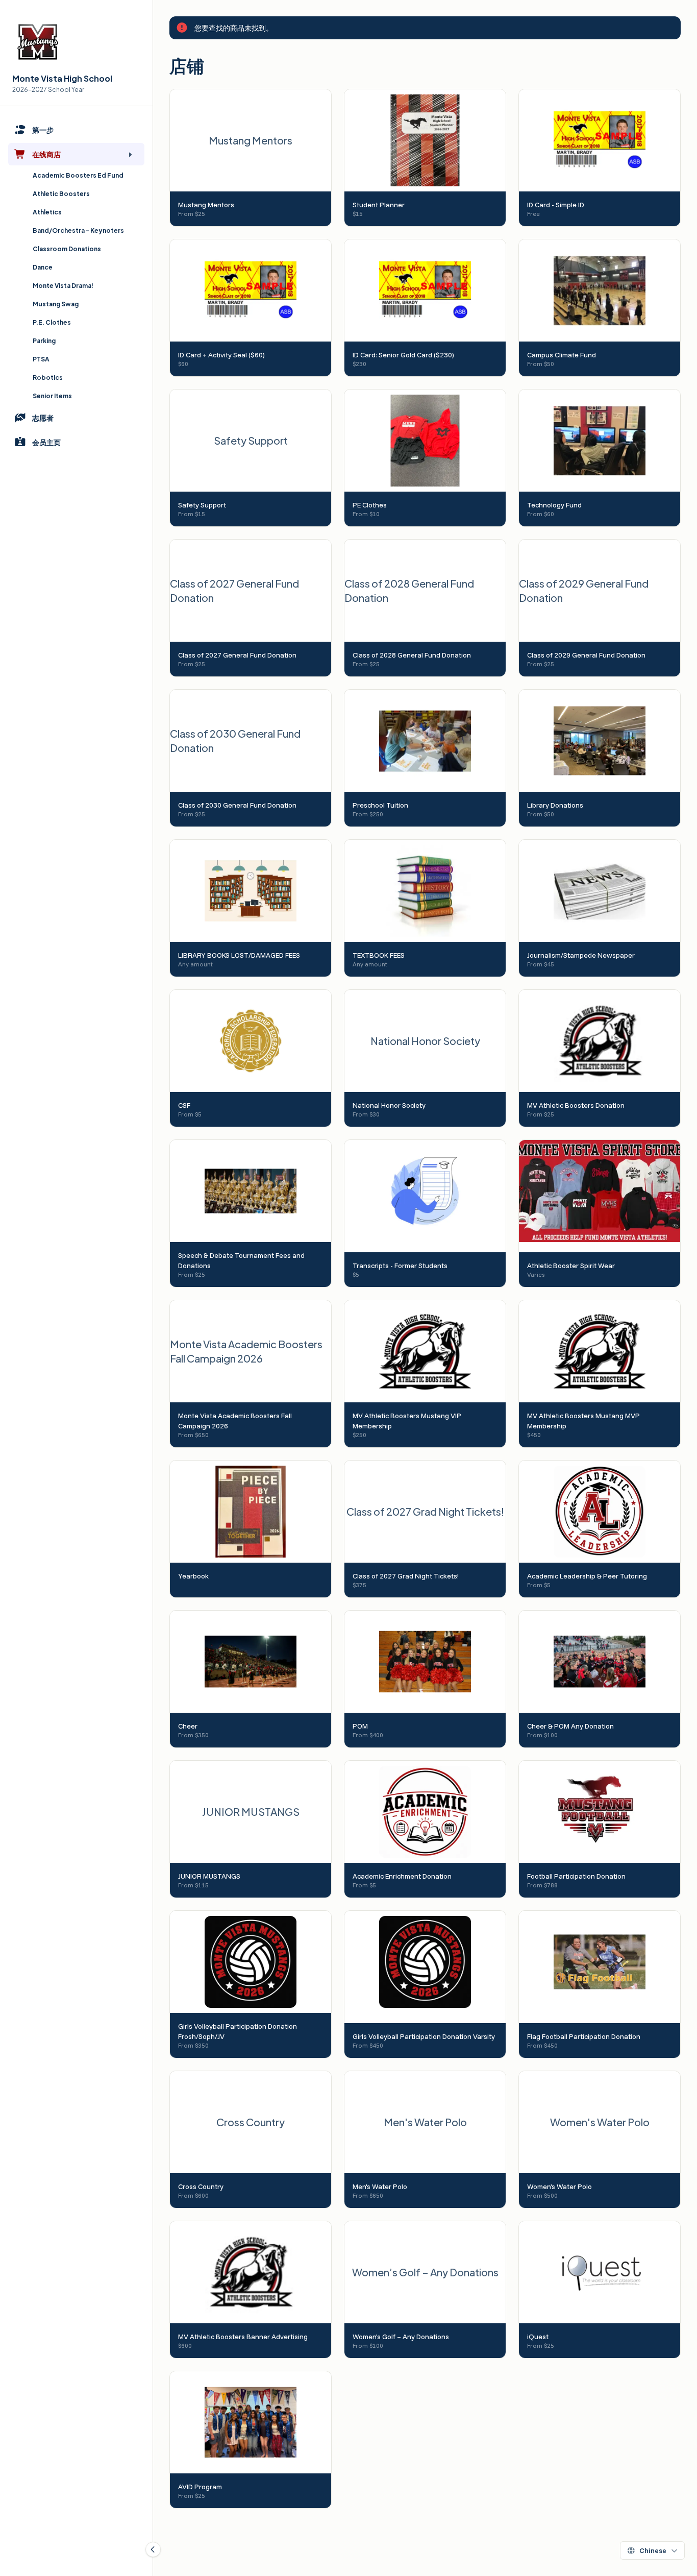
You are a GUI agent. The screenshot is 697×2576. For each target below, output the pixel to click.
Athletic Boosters (61, 194)
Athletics (47, 212)
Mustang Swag (56, 304)
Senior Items (52, 396)
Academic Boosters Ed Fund (78, 175)
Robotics (48, 378)
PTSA (41, 359)
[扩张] (130, 154)
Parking (44, 341)
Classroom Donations (67, 249)
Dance (43, 267)
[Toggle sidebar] (153, 2549)
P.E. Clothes (52, 322)
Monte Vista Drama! (63, 286)
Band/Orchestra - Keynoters (78, 230)
